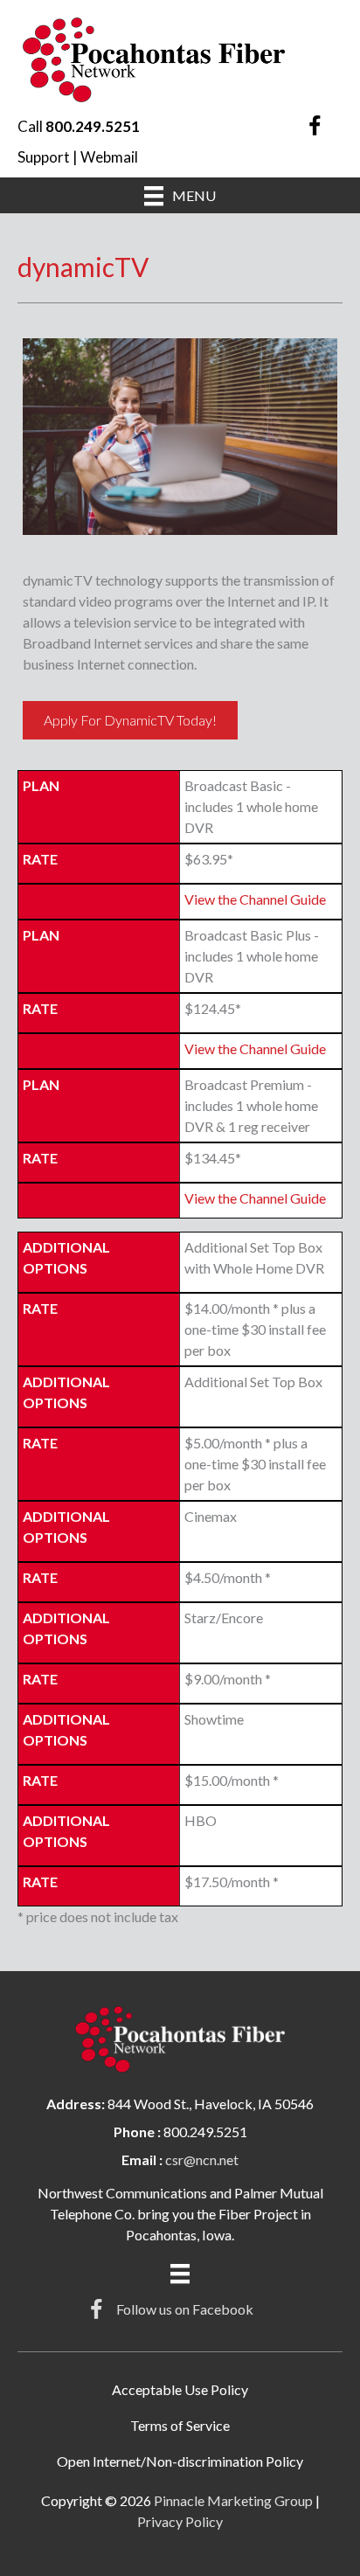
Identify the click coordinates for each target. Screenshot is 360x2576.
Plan (41, 785)
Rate (40, 859)
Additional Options (66, 1257)
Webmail (109, 157)
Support (44, 157)
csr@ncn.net (202, 2159)
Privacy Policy (180, 2521)
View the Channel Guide (255, 899)
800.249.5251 (93, 126)
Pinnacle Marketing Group (233, 2500)
